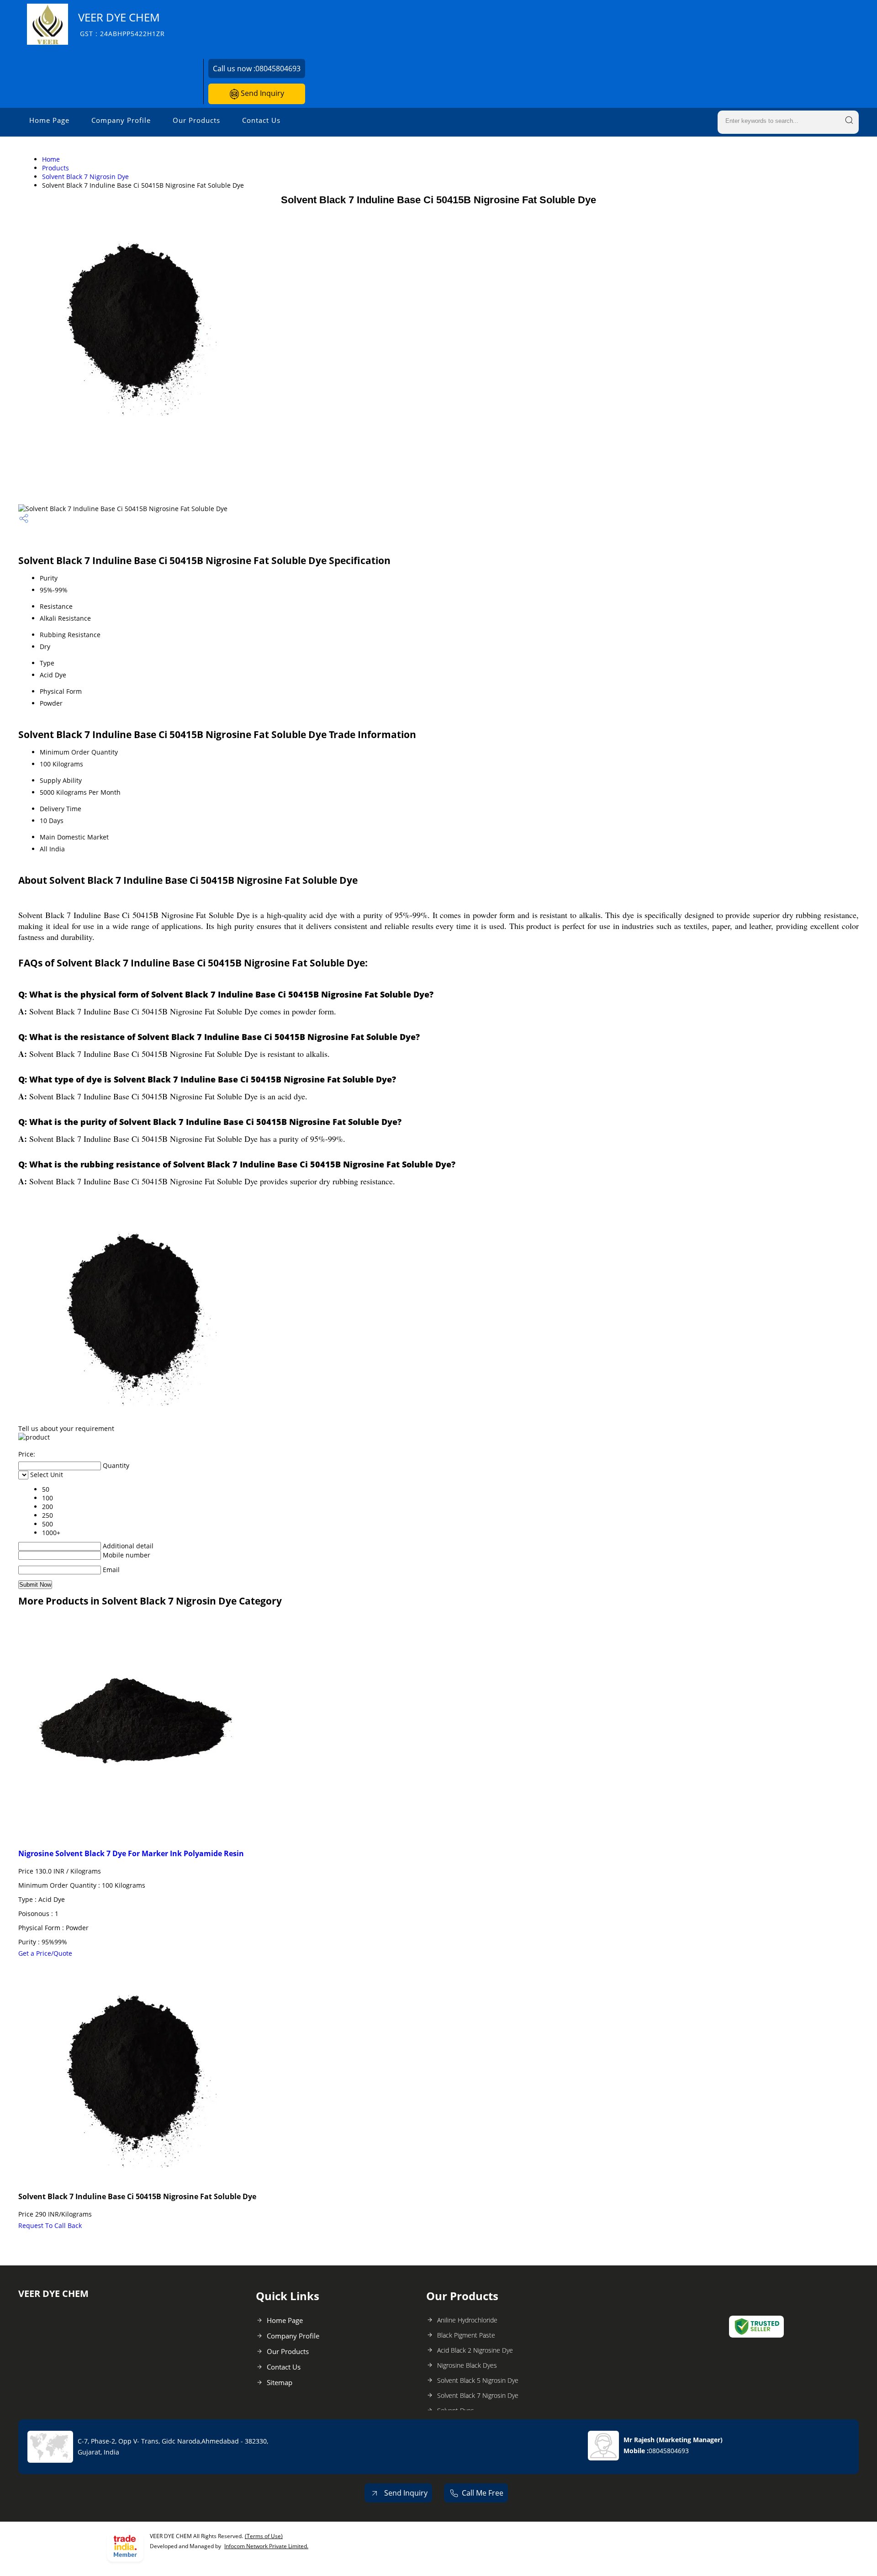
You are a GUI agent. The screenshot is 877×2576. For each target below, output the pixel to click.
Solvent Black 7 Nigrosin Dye (85, 177)
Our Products (196, 120)
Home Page (49, 120)
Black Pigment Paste (466, 2335)
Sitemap (280, 2382)
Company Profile (121, 120)
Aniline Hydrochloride (467, 2320)
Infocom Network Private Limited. (266, 2546)
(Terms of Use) (264, 2536)
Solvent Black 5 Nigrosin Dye (478, 2380)
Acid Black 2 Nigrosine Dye (475, 2350)
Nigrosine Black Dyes (467, 2365)
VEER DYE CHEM (122, 24)
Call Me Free (483, 2493)
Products (55, 168)
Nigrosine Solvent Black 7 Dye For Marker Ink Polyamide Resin (131, 1853)
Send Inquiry (262, 93)
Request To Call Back (50, 2225)
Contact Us (261, 120)
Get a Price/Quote (45, 1953)
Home (51, 159)
